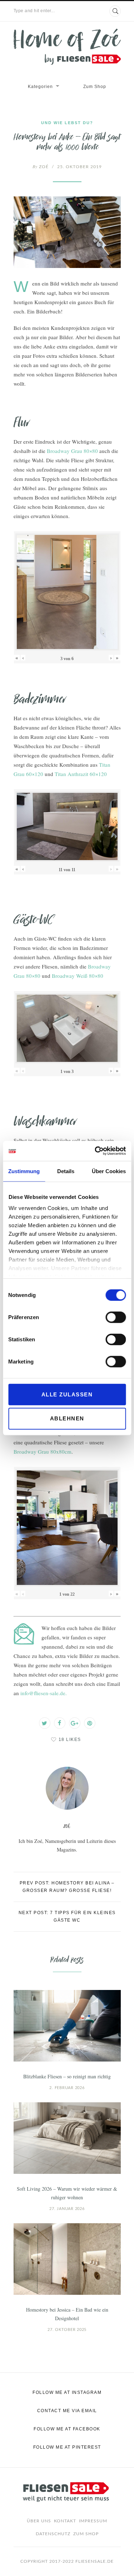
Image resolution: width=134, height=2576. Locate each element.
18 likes (70, 1740)
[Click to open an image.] (67, 232)
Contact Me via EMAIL (67, 2411)
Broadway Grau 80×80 (72, 451)
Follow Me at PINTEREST (67, 2447)
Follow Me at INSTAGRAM (67, 2392)
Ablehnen (67, 1418)
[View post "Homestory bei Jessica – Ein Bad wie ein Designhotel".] (67, 2259)
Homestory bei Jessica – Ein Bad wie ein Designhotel (67, 2314)
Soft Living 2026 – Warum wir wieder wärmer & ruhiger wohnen (67, 2193)
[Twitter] (45, 1723)
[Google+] (75, 1723)
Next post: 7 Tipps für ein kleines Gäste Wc (67, 1916)
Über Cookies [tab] (109, 1171)
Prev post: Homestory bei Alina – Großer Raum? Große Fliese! (67, 1887)
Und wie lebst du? (67, 123)
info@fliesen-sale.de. (44, 1693)
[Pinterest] (90, 1723)
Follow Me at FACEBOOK (67, 2429)
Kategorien (40, 87)
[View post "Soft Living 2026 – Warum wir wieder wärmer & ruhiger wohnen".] (67, 2138)
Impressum (93, 2521)
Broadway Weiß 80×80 (78, 976)
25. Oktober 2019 (80, 167)
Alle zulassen (67, 1394)
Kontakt (65, 2521)
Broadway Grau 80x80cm (43, 1452)
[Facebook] (60, 1723)
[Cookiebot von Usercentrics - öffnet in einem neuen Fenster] (95, 1151)
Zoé (41, 167)
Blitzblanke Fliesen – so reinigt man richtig (67, 2076)
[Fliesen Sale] (67, 47)
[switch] (116, 1317)
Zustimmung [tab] (24, 1171)
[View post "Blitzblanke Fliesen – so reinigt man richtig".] (67, 2026)
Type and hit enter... (34, 11)
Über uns (39, 2521)
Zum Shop (95, 87)
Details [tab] (66, 1171)
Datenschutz (53, 2534)
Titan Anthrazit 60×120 (81, 774)
